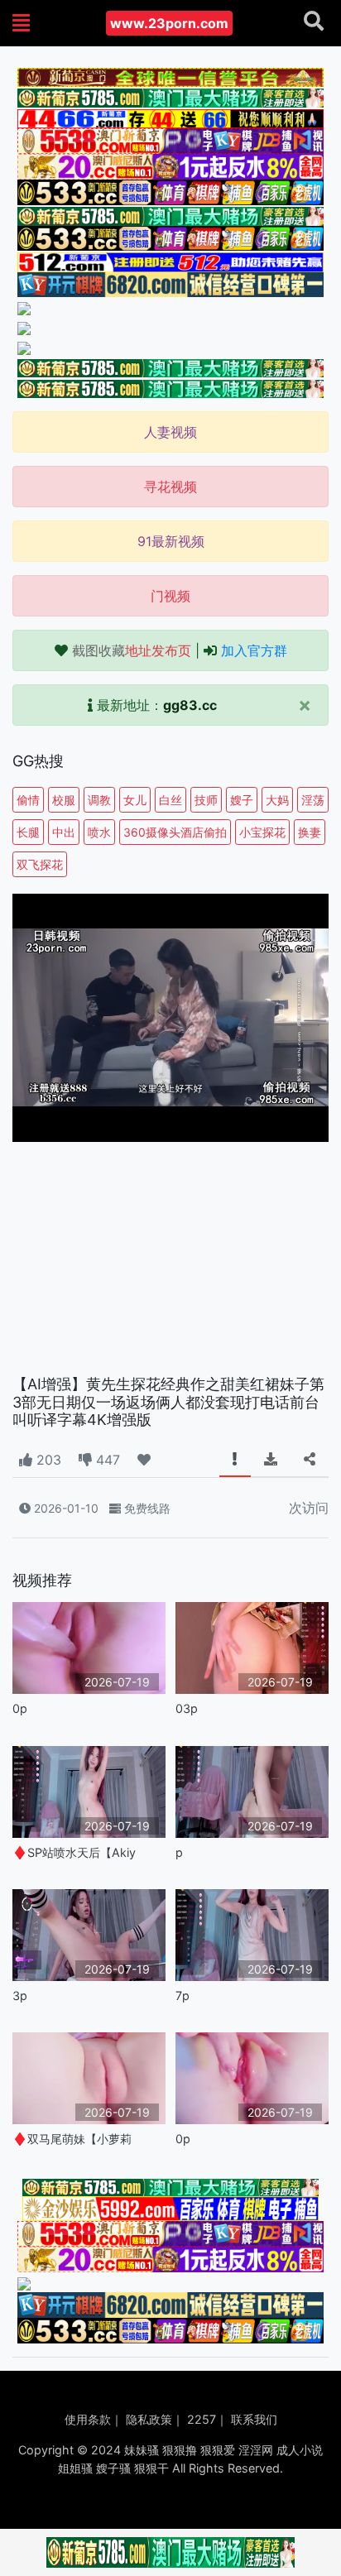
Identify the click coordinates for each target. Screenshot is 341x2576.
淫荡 (313, 800)
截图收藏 (132, 650)
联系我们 (254, 2419)
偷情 (28, 800)
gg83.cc (190, 705)
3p (20, 1996)
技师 (206, 800)
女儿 (135, 800)
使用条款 (88, 2419)
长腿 (28, 832)
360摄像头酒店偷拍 (175, 832)
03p (187, 1708)
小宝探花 (262, 832)
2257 (202, 2419)
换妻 (310, 832)
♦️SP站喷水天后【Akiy (74, 1852)
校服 (64, 800)
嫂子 (242, 800)
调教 (99, 800)
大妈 (277, 800)
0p (20, 1708)
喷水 (99, 832)
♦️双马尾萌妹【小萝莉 (72, 2139)
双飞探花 (40, 864)
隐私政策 (149, 2419)
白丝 (170, 800)
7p (183, 1996)
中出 (64, 832)
